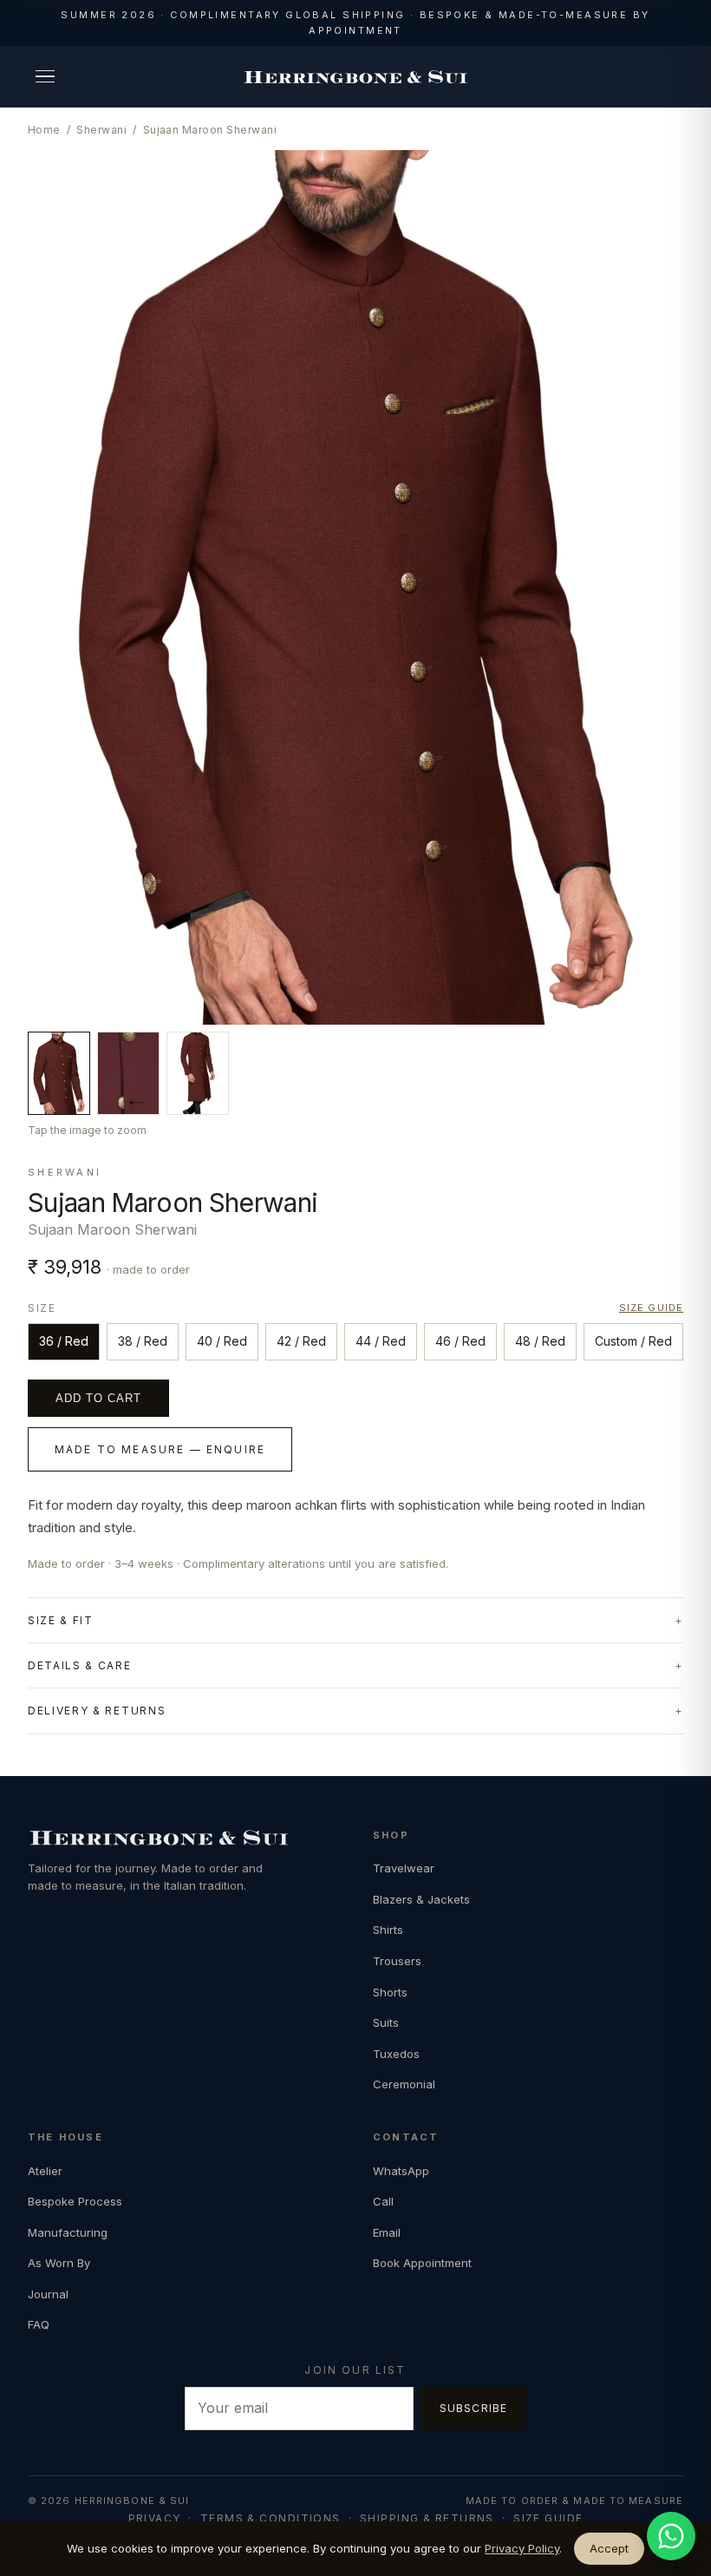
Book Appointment (422, 2263)
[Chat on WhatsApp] (671, 2536)
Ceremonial (404, 2084)
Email (387, 2232)
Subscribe (474, 2408)
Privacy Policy (522, 2548)
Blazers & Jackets (421, 1899)
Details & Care (80, 1665)
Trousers (397, 1961)
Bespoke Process (75, 2201)
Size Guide (548, 2518)
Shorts (390, 1992)
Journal (48, 2294)
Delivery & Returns (97, 1711)
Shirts (388, 1930)
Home (44, 130)
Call (383, 2201)
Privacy (155, 2518)
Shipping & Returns (427, 2518)
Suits (386, 2022)
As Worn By (59, 2263)
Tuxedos (396, 2054)
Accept (609, 2548)
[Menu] (45, 76)
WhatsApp (401, 2171)
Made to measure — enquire (160, 1449)
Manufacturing (68, 2232)
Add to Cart (98, 1398)
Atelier (45, 2171)
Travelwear (404, 1868)
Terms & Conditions (271, 2518)
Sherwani (101, 130)
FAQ (39, 2324)
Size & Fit (61, 1620)
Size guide (651, 1308)
